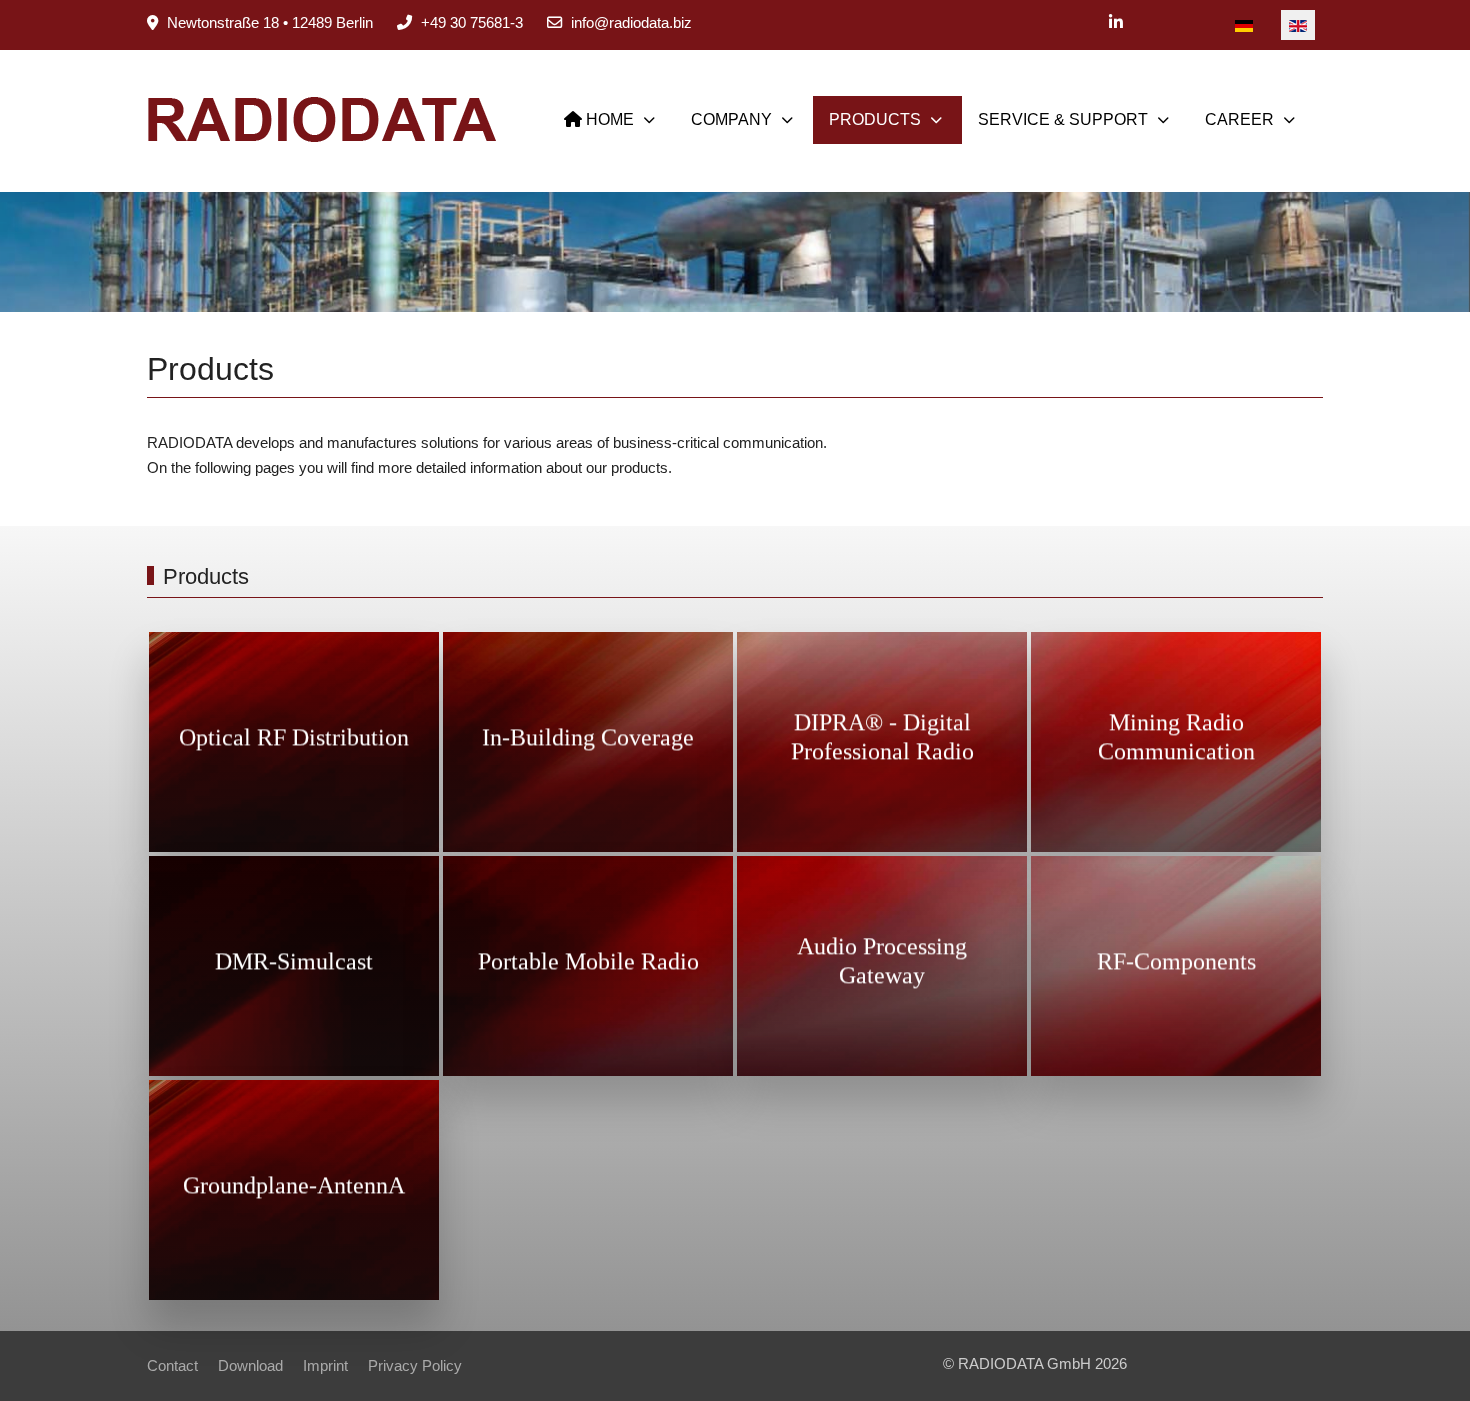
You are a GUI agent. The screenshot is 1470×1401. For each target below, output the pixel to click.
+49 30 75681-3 (472, 22)
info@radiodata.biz (631, 22)
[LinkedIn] (1116, 22)
